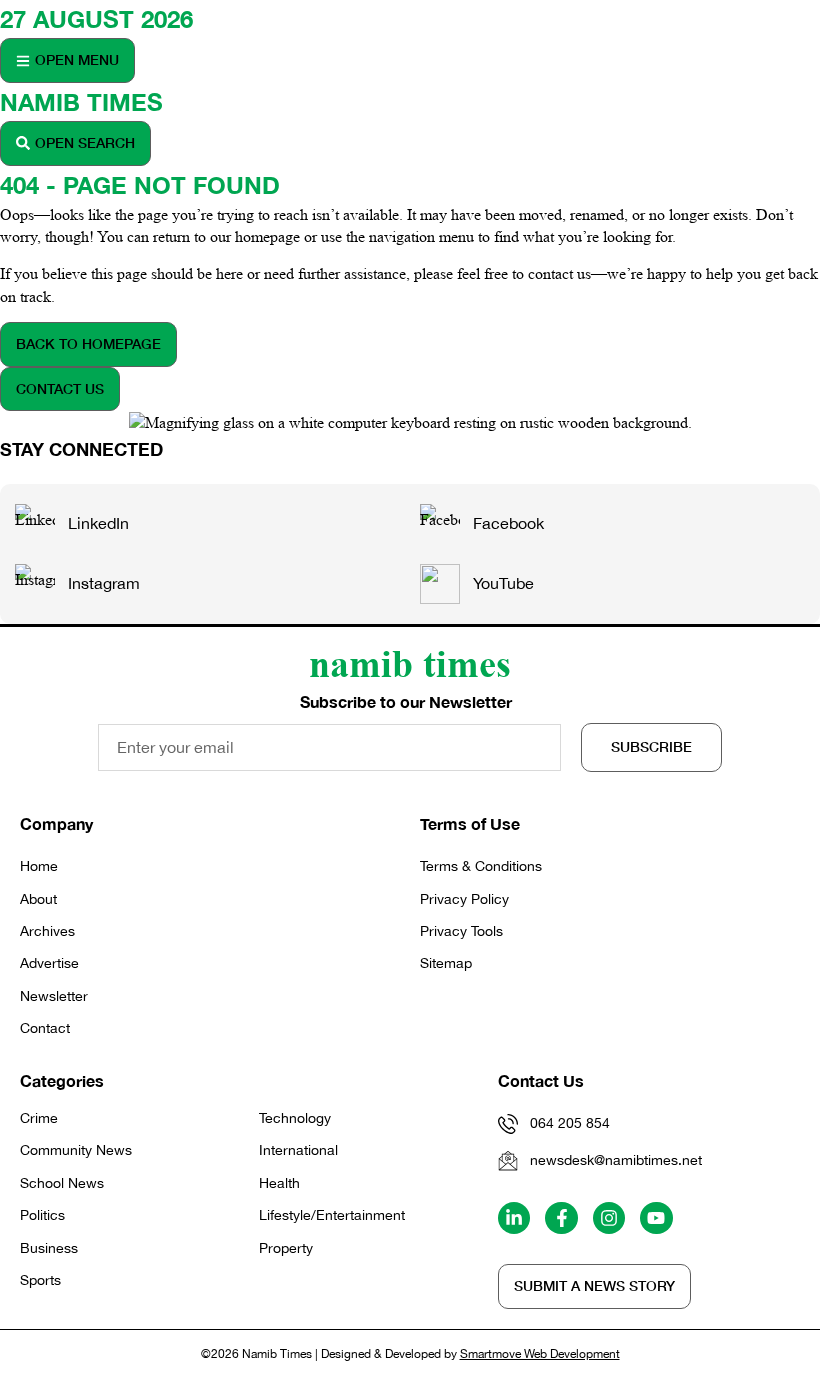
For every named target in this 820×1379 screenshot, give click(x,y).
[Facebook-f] (561, 1218)
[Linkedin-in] (514, 1218)
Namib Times (81, 102)
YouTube (503, 583)
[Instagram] (609, 1218)
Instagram (104, 583)
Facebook (508, 523)
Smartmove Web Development (540, 1354)
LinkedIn (98, 523)
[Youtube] (656, 1218)
